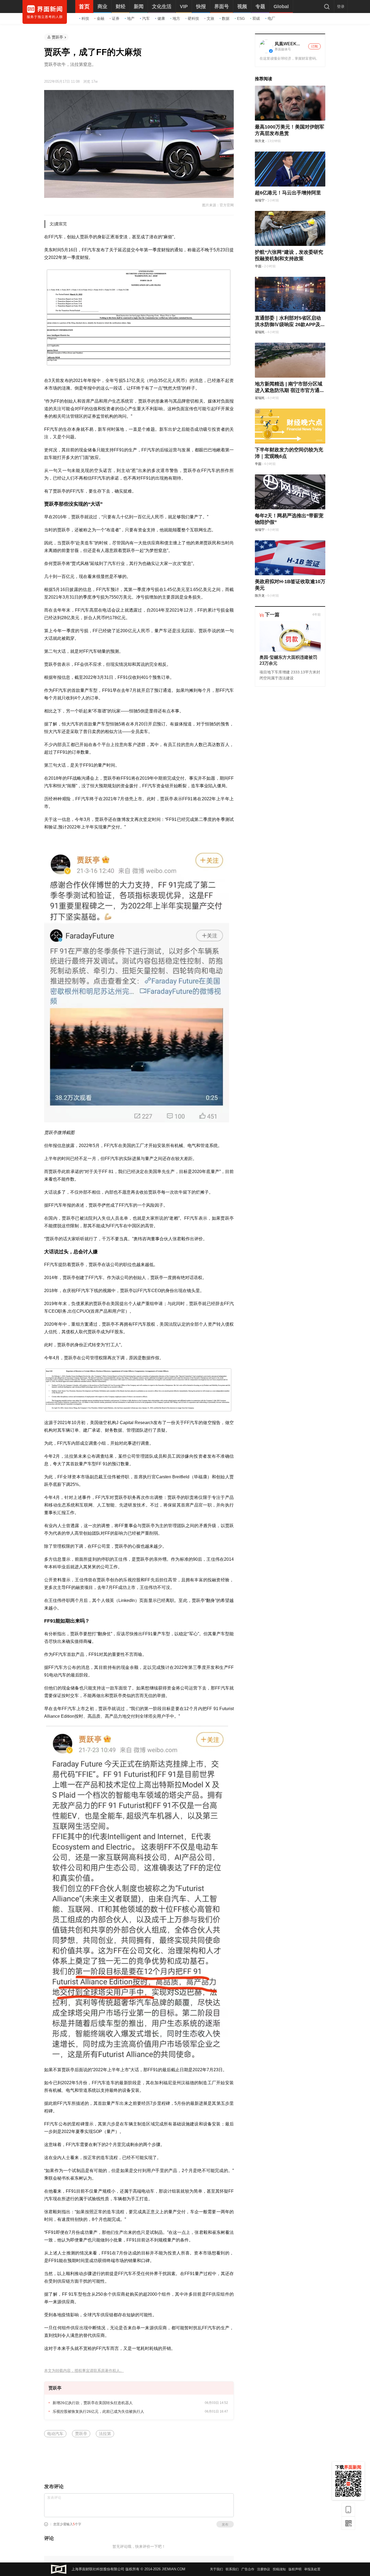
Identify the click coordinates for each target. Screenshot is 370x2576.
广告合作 (248, 2569)
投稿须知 (279, 2569)
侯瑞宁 (260, 200)
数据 (226, 18)
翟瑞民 (260, 332)
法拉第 (105, 2434)
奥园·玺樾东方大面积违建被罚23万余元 (288, 660)
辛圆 (258, 266)
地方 (176, 18)
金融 (100, 18)
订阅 (314, 46)
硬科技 (193, 18)
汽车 (146, 18)
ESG (241, 18)
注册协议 (264, 2569)
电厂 (271, 18)
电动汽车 (55, 2434)
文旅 (210, 18)
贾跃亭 (57, 37)
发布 (225, 2524)
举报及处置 (312, 2569)
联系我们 (232, 2569)
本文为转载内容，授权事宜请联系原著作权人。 (84, 2371)
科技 (85, 18)
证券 (116, 18)
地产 (131, 18)
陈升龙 (260, 141)
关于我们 (216, 2569)
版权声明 (295, 2569)
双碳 (256, 18)
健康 (161, 18)
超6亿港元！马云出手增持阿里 (288, 193)
